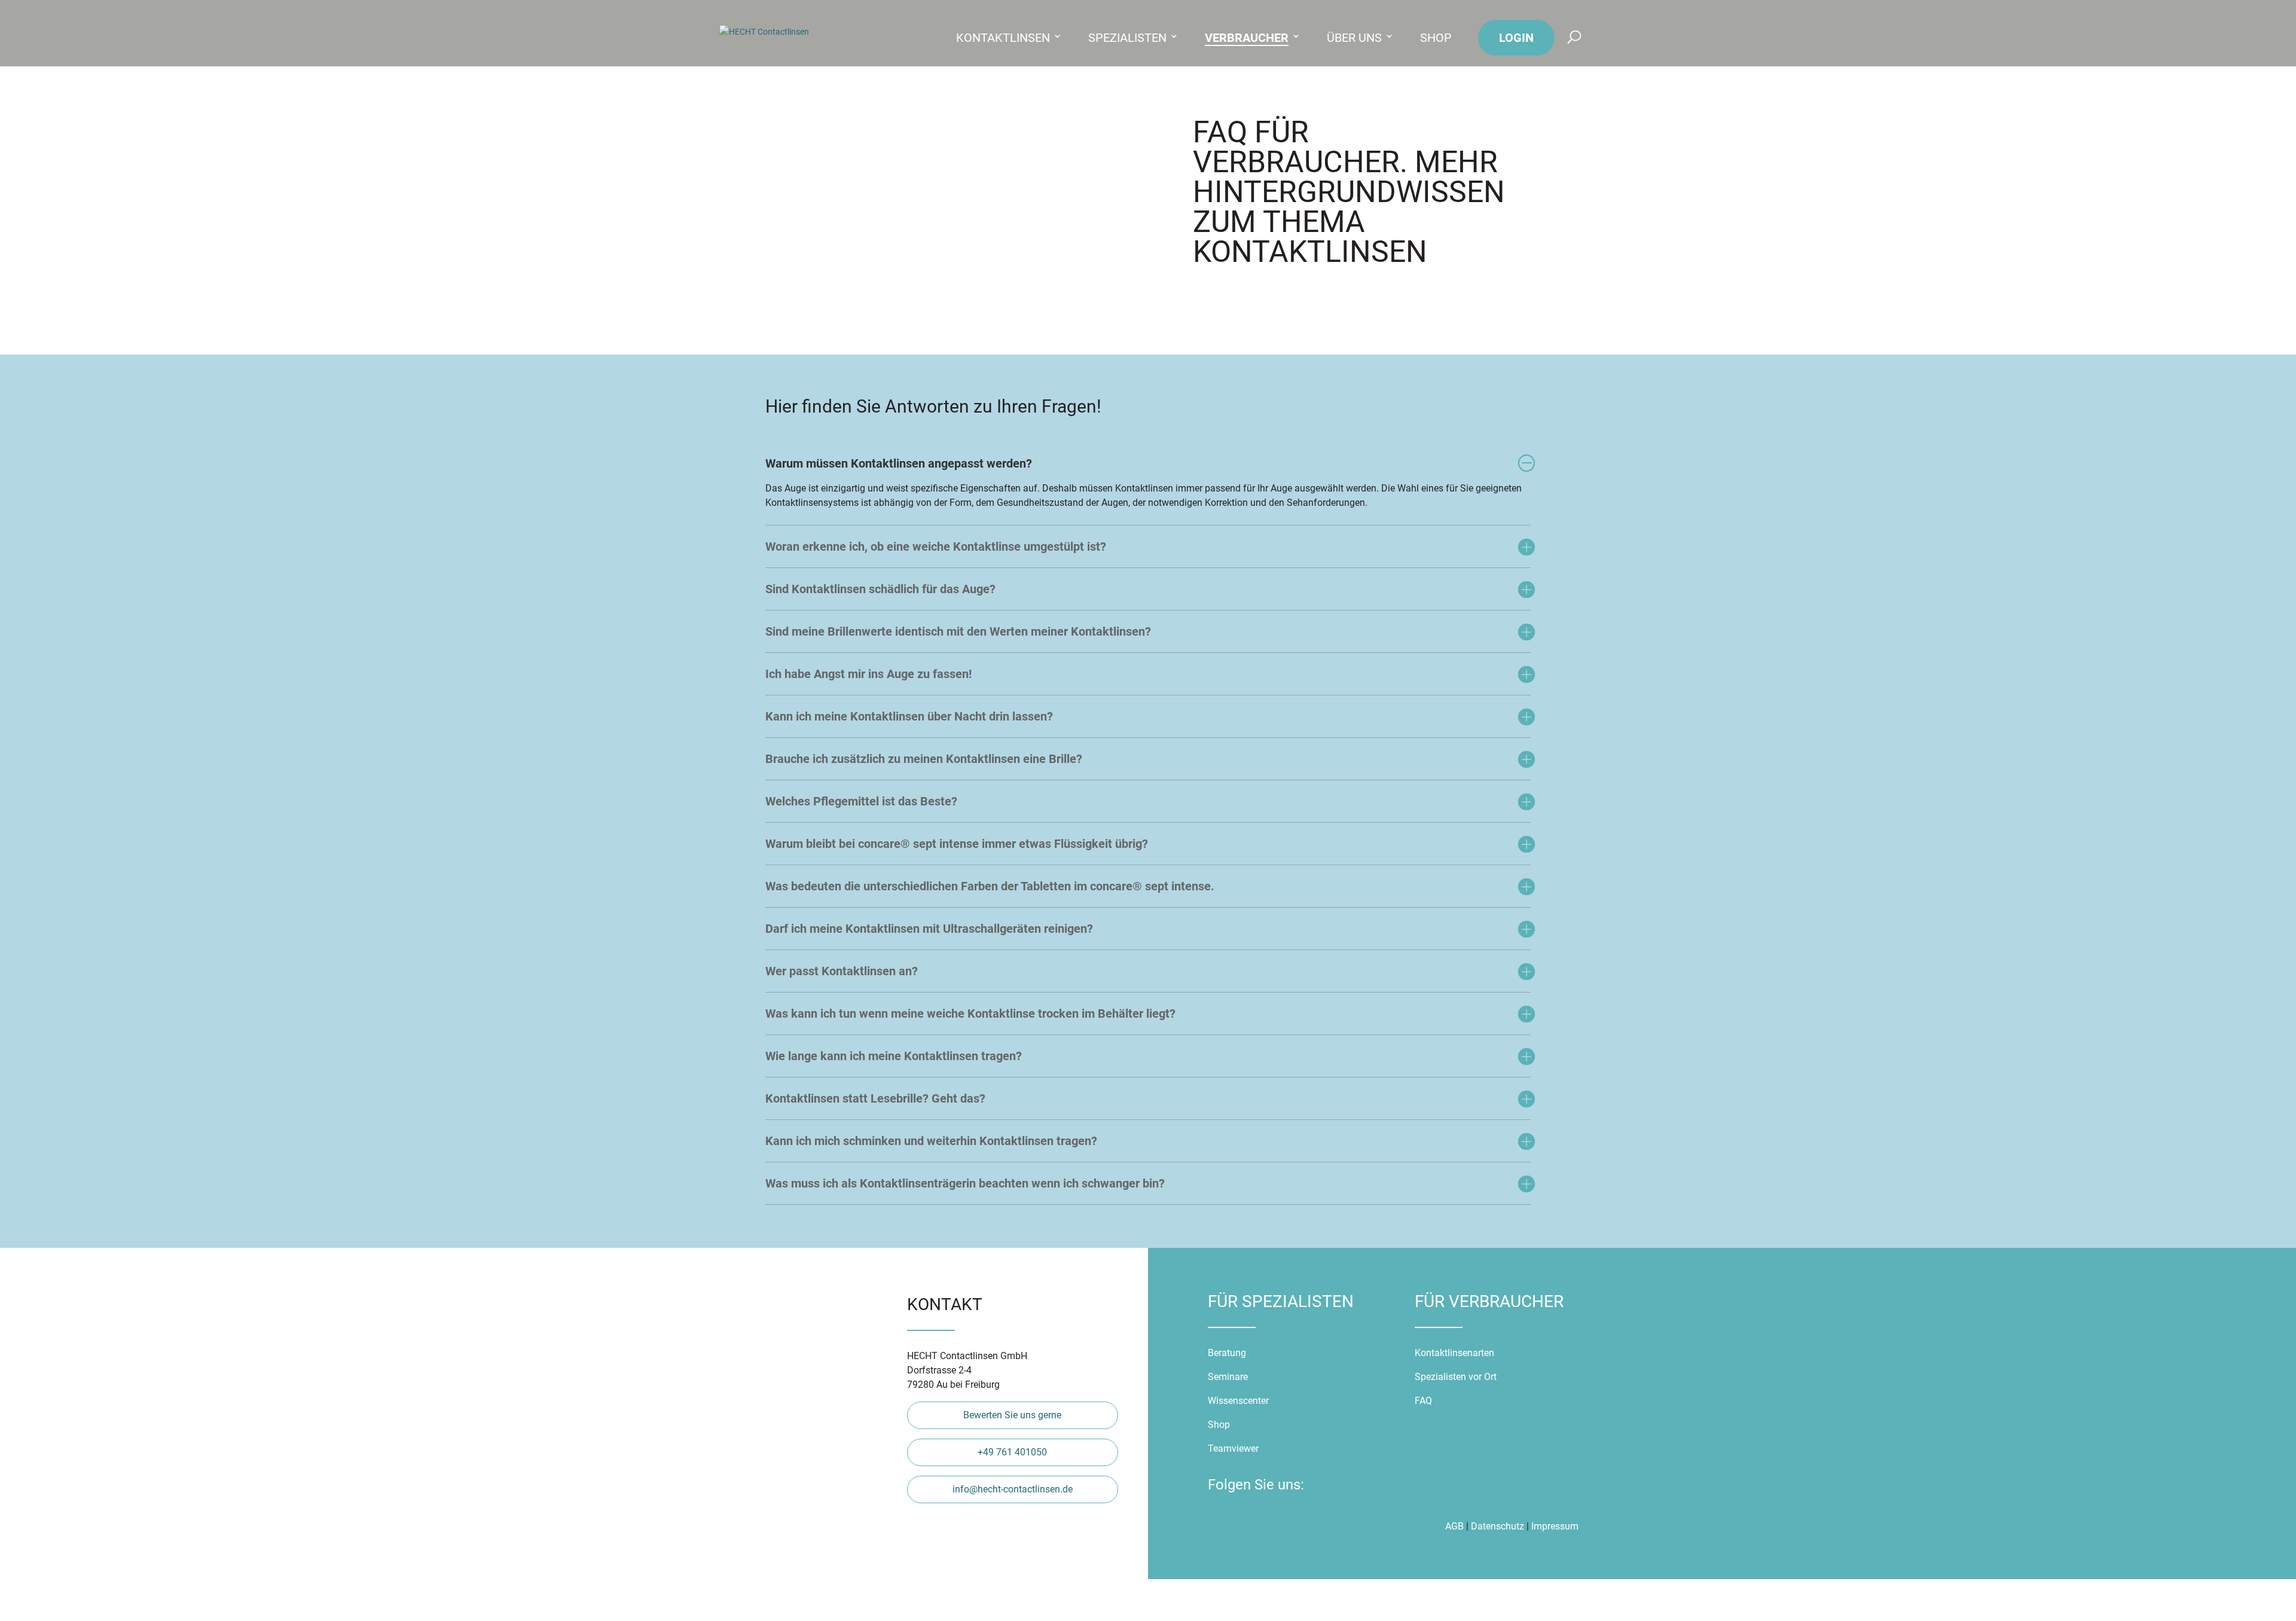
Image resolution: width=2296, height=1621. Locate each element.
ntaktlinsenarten (1460, 1353)
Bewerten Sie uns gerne (1012, 1415)
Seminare (1228, 1377)
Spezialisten (1127, 38)
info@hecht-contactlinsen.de (1013, 1489)
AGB (1454, 1526)
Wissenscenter (1238, 1401)
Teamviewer (1233, 1448)
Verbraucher (1247, 38)
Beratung (1228, 1353)
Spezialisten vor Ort (1456, 1377)
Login (1516, 38)
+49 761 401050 (1012, 1452)
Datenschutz (1497, 1526)
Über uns (1354, 38)
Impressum (1555, 1526)
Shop (1436, 38)
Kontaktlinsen (1003, 38)
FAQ (1423, 1401)
